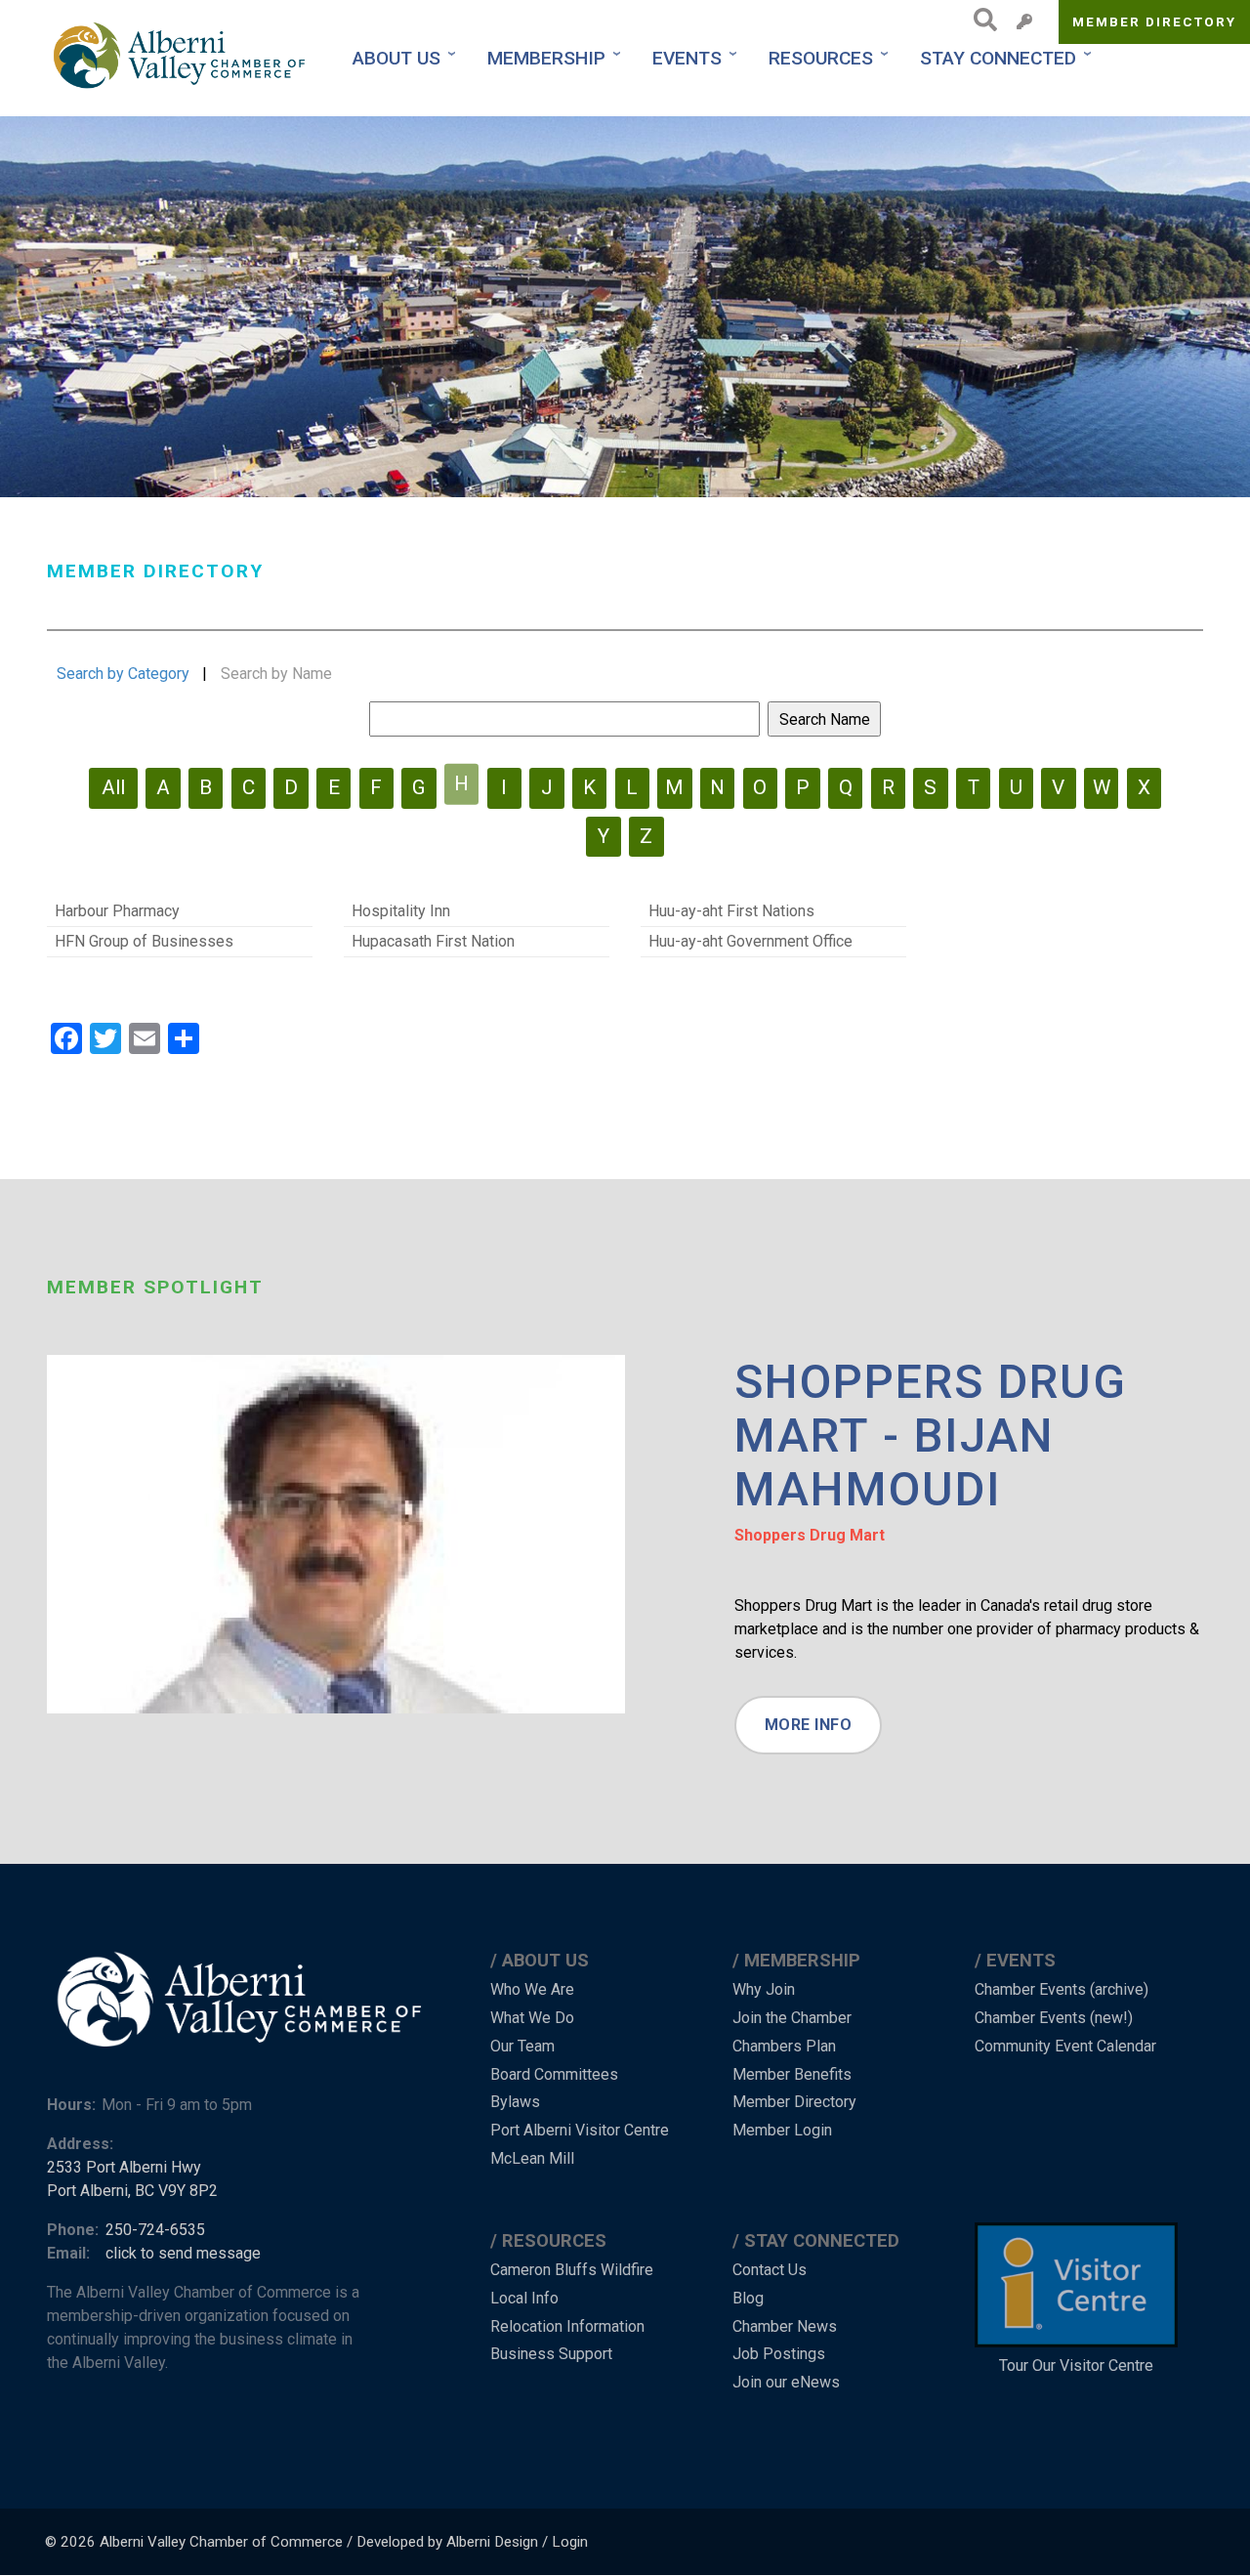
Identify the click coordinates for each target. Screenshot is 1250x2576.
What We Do (532, 2018)
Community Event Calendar (1065, 2046)
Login (570, 2542)
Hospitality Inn (401, 911)
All (113, 787)
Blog (748, 2298)
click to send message (183, 2253)
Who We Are (532, 1989)
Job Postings (779, 2354)
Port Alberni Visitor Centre (580, 2130)
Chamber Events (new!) (1054, 2018)
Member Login (782, 2130)
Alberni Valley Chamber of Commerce (221, 2542)
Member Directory (1155, 21)
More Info (809, 1725)
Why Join (764, 1989)
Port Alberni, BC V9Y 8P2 (132, 2191)
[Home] (182, 58)
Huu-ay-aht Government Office (750, 941)
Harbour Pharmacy (117, 911)
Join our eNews (786, 2382)
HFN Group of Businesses (144, 941)
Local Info (524, 2298)
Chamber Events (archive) (1062, 1989)
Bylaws (515, 2102)
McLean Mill (532, 2158)
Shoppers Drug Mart (810, 1535)
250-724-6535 (155, 2230)
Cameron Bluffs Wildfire (572, 2270)
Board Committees (554, 2074)
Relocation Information (567, 2326)
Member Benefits (792, 2074)
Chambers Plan (784, 2046)
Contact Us (770, 2270)
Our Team (522, 2046)
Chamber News (785, 2326)
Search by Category (123, 674)
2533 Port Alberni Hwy (124, 2167)
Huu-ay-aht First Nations (731, 911)
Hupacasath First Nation (433, 941)
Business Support (551, 2354)
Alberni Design (492, 2542)
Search (980, 20)
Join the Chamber (792, 2018)
